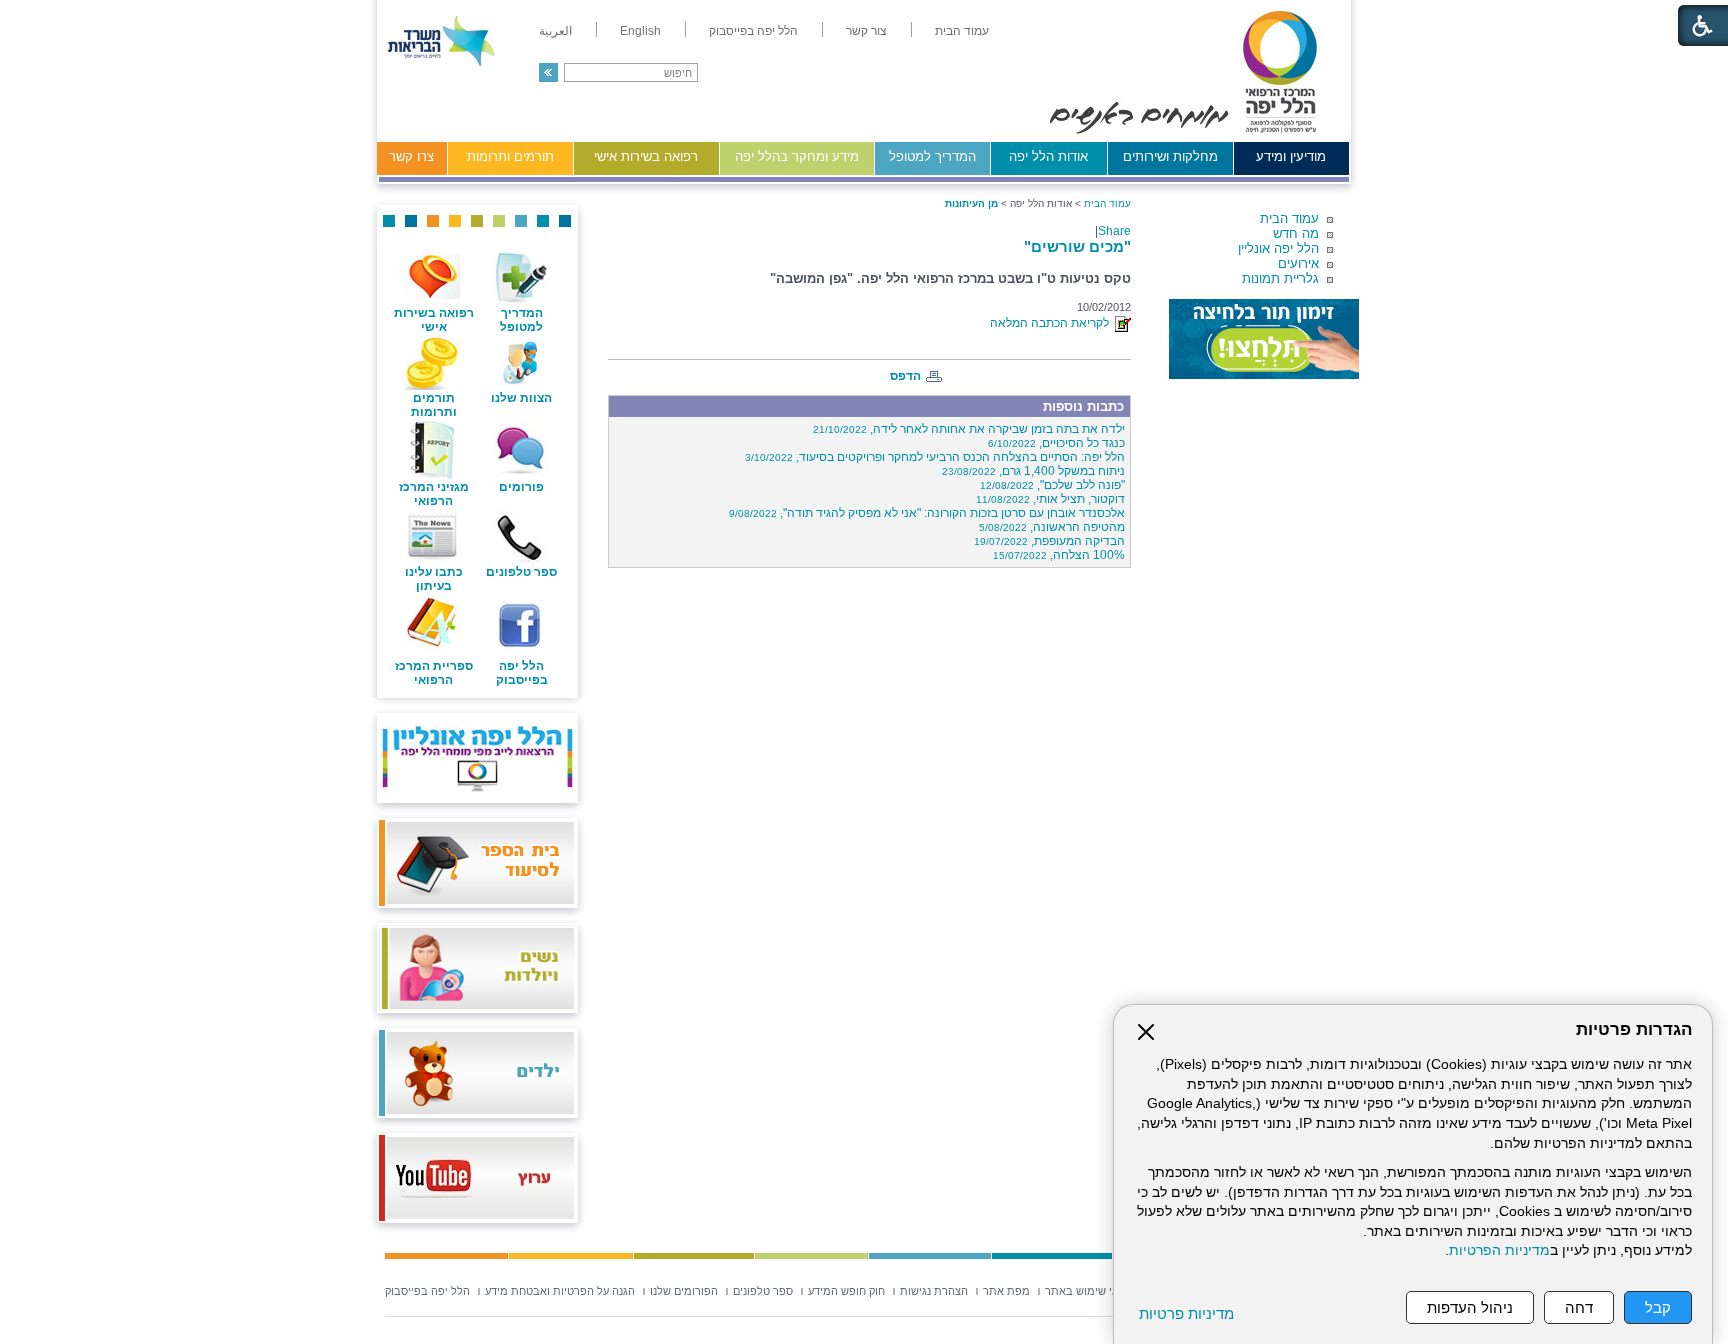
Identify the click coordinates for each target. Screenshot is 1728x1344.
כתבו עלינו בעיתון (434, 579)
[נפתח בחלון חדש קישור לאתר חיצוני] (1264, 339)
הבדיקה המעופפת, (1049, 541)
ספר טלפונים (521, 572)
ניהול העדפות (1470, 1307)
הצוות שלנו (521, 398)
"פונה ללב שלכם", (1052, 485)
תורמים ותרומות (510, 156)
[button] (548, 72)
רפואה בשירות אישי (646, 156)
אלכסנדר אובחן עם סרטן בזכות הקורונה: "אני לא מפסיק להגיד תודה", (927, 513)
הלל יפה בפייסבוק (522, 673)
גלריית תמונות (1280, 278)
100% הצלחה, (1059, 555)
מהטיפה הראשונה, (1052, 527)
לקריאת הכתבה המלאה (1052, 323)
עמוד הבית (1289, 218)
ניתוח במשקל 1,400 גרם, (1033, 471)
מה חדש (1296, 233)
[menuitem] (962, 31)
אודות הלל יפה (1048, 156)
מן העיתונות (971, 203)
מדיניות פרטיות (1186, 1313)
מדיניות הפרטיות (1499, 1250)
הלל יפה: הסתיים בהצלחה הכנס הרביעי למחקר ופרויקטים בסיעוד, (935, 457)
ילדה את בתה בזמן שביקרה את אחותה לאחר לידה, (969, 429)
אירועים (1298, 263)
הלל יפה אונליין (1278, 248)
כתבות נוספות (1083, 406)
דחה (1579, 1307)
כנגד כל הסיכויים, (1056, 443)
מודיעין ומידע (1291, 156)
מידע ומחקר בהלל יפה (797, 156)
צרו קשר (411, 156)
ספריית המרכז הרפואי (434, 673)
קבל (1658, 1307)
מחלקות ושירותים (1170, 156)
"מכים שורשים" (1077, 246)
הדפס (905, 376)
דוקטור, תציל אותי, (1050, 499)
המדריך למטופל (932, 156)
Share (1114, 231)
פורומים (521, 487)
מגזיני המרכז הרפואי (434, 494)
